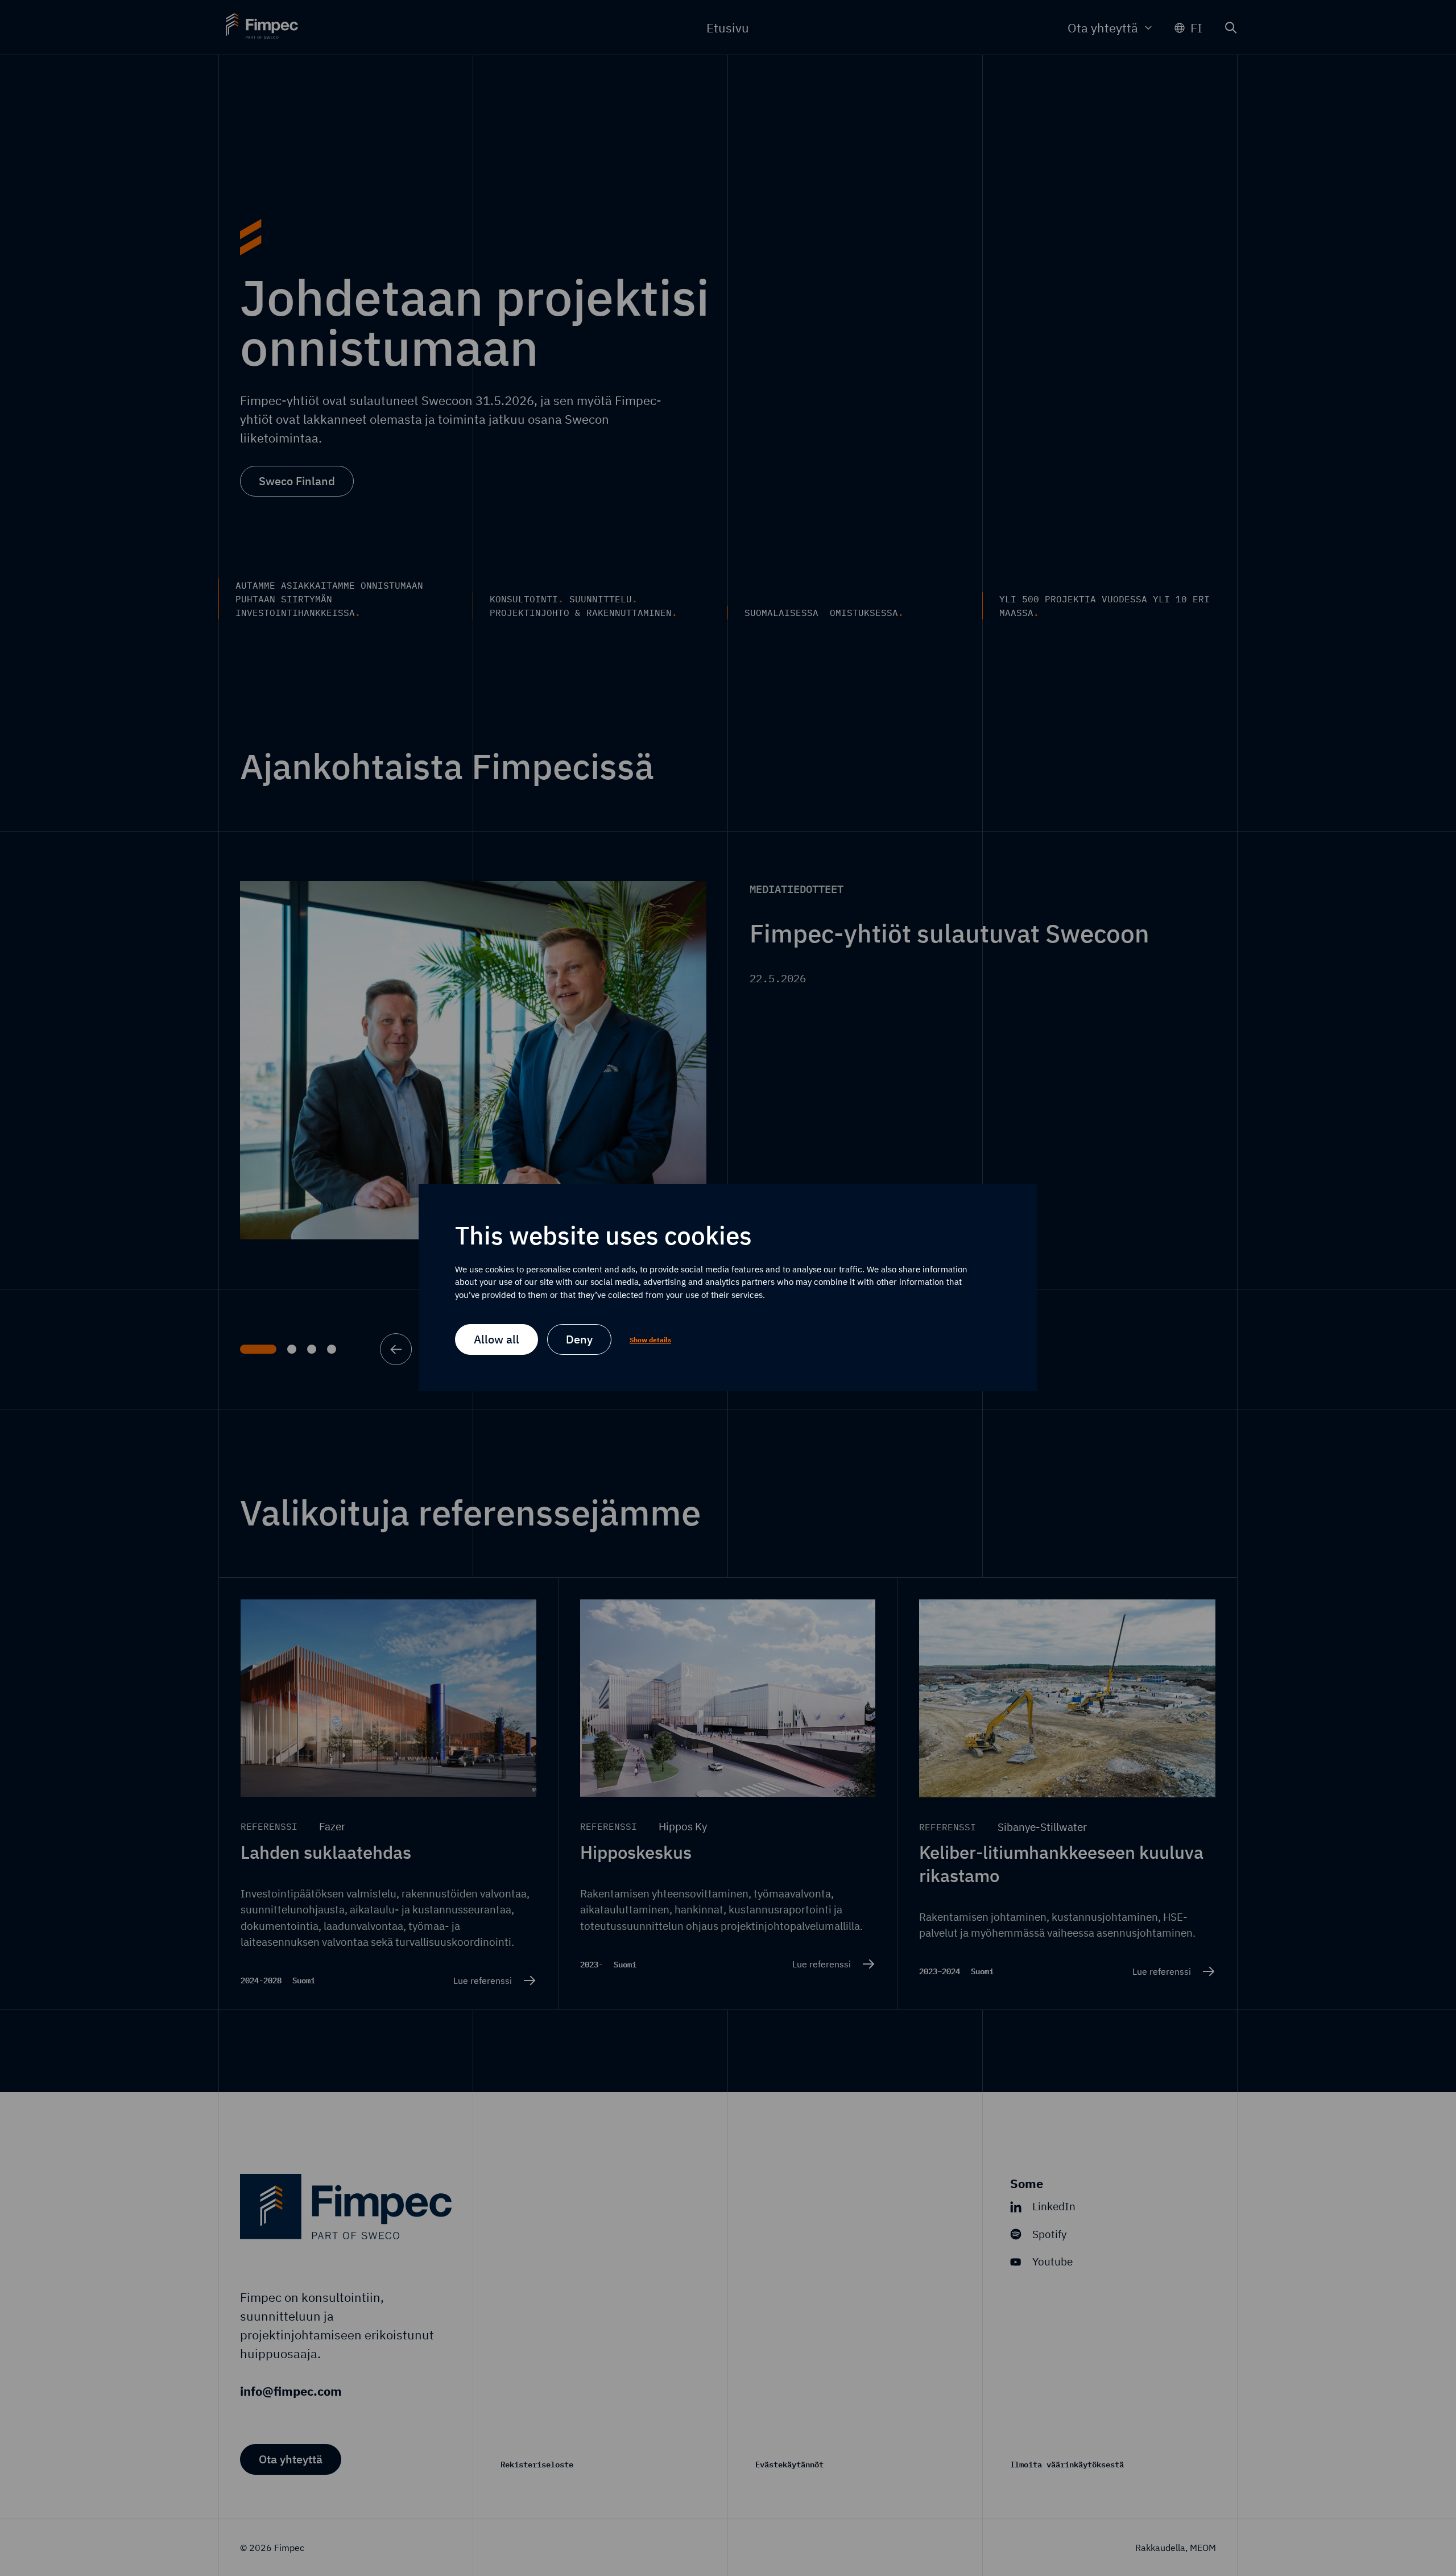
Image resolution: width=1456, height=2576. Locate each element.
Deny (579, 1340)
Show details (650, 1340)
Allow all (497, 1340)
